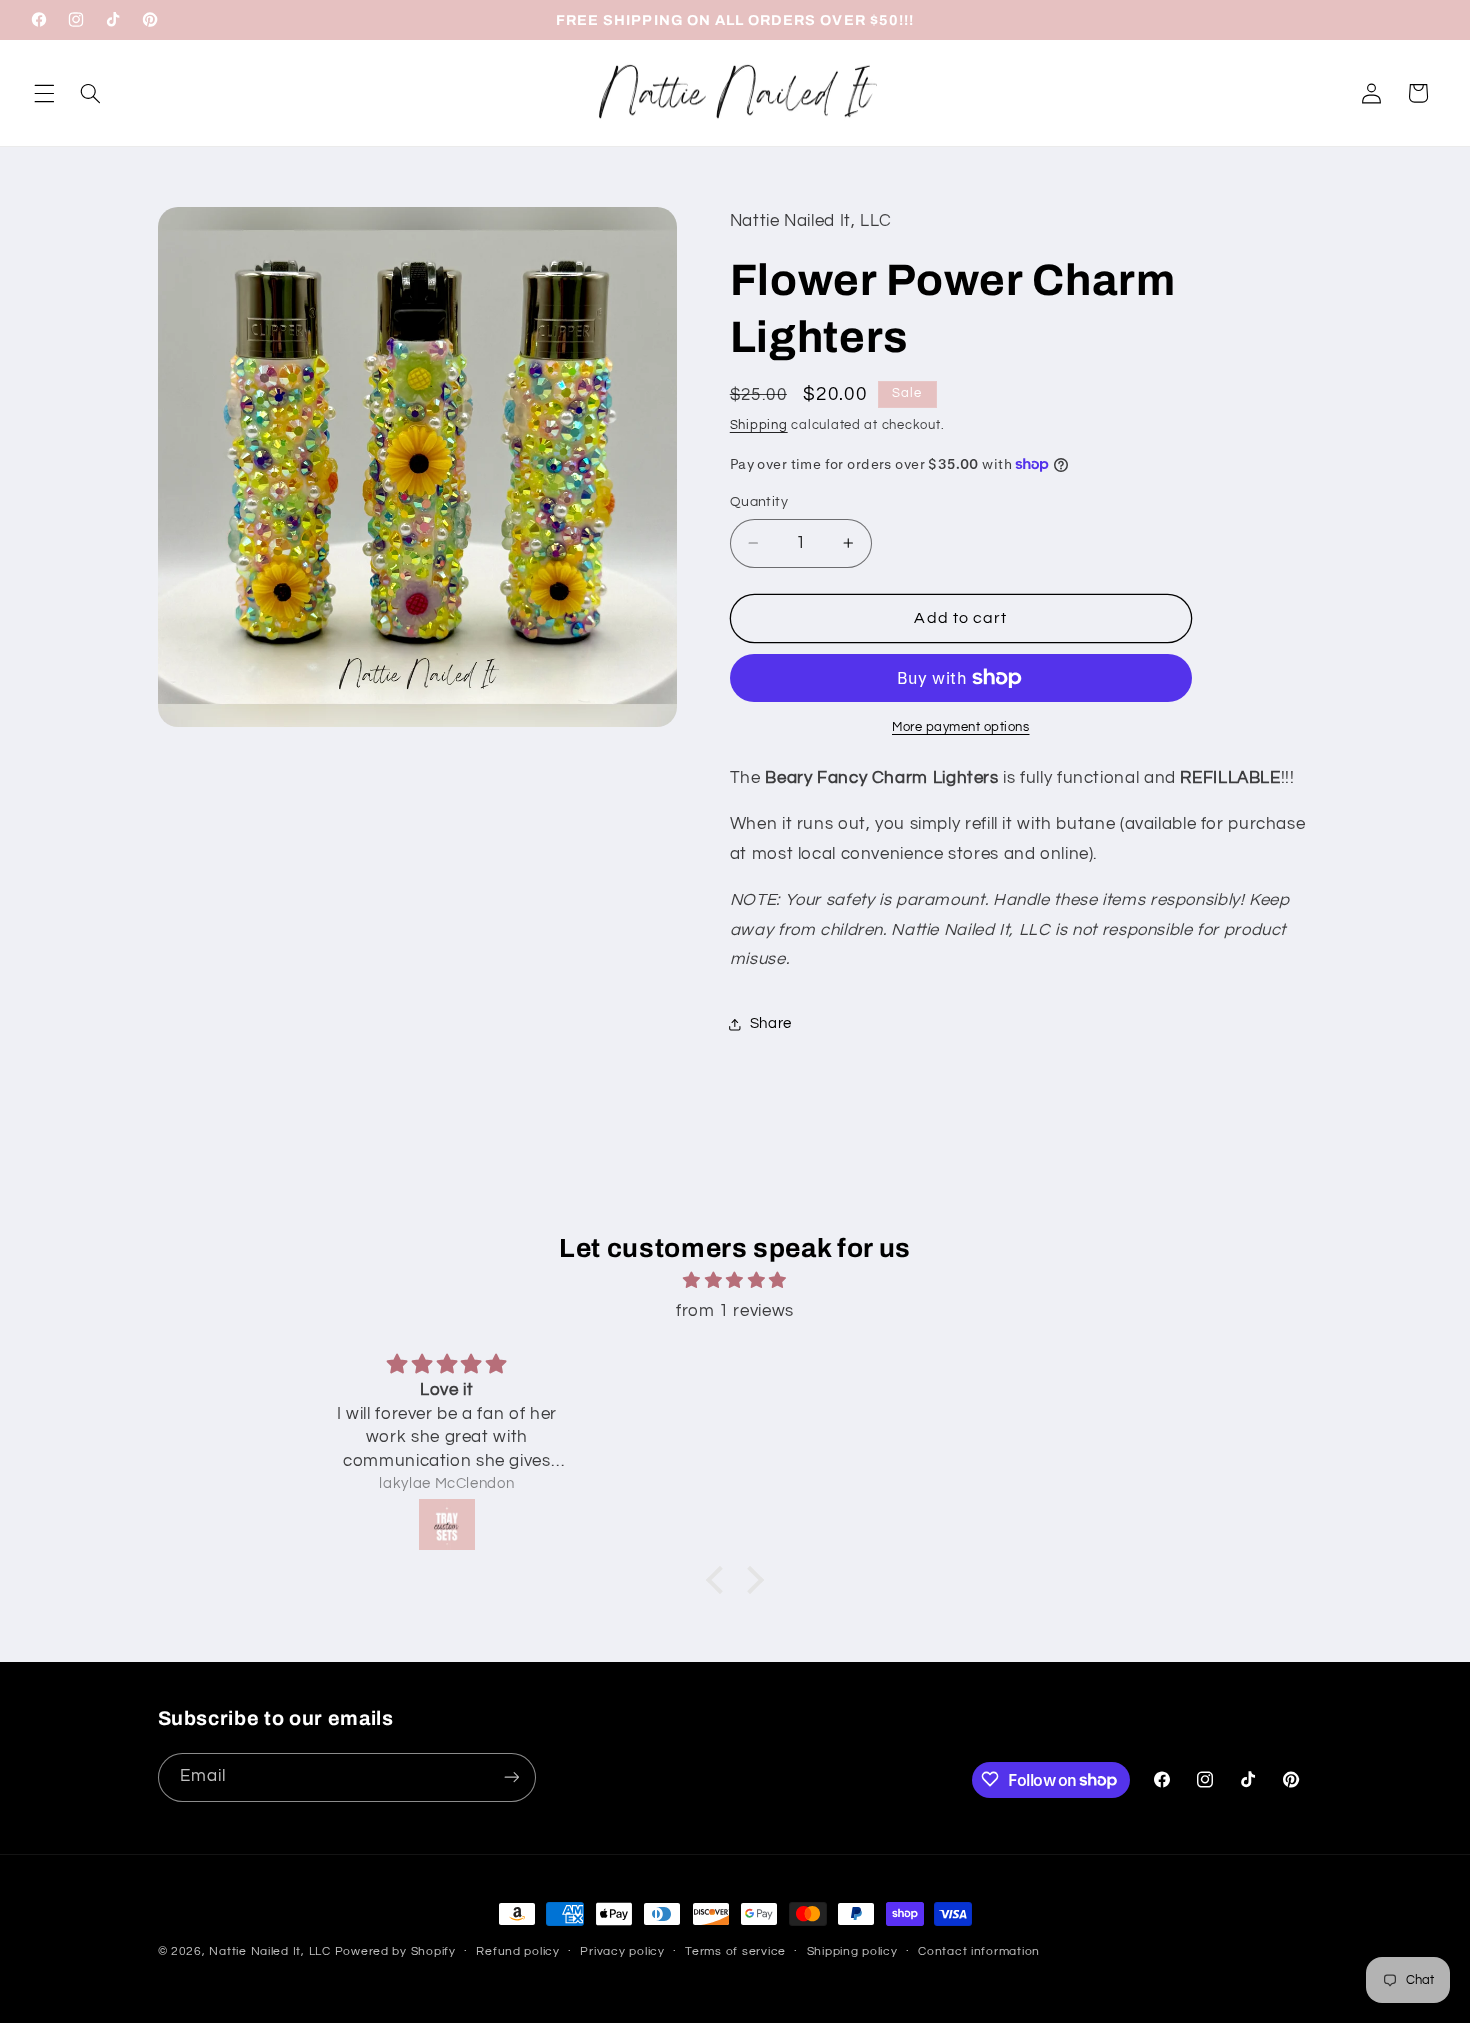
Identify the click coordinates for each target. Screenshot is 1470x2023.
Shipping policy (852, 1952)
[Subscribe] (511, 1776)
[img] (735, 1281)
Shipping (759, 425)
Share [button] (771, 1023)
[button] (44, 93)
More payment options (961, 727)
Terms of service (735, 1952)
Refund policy (518, 1952)
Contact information (979, 1952)
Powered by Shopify (395, 1951)
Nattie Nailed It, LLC (269, 1951)
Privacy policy (622, 1952)
